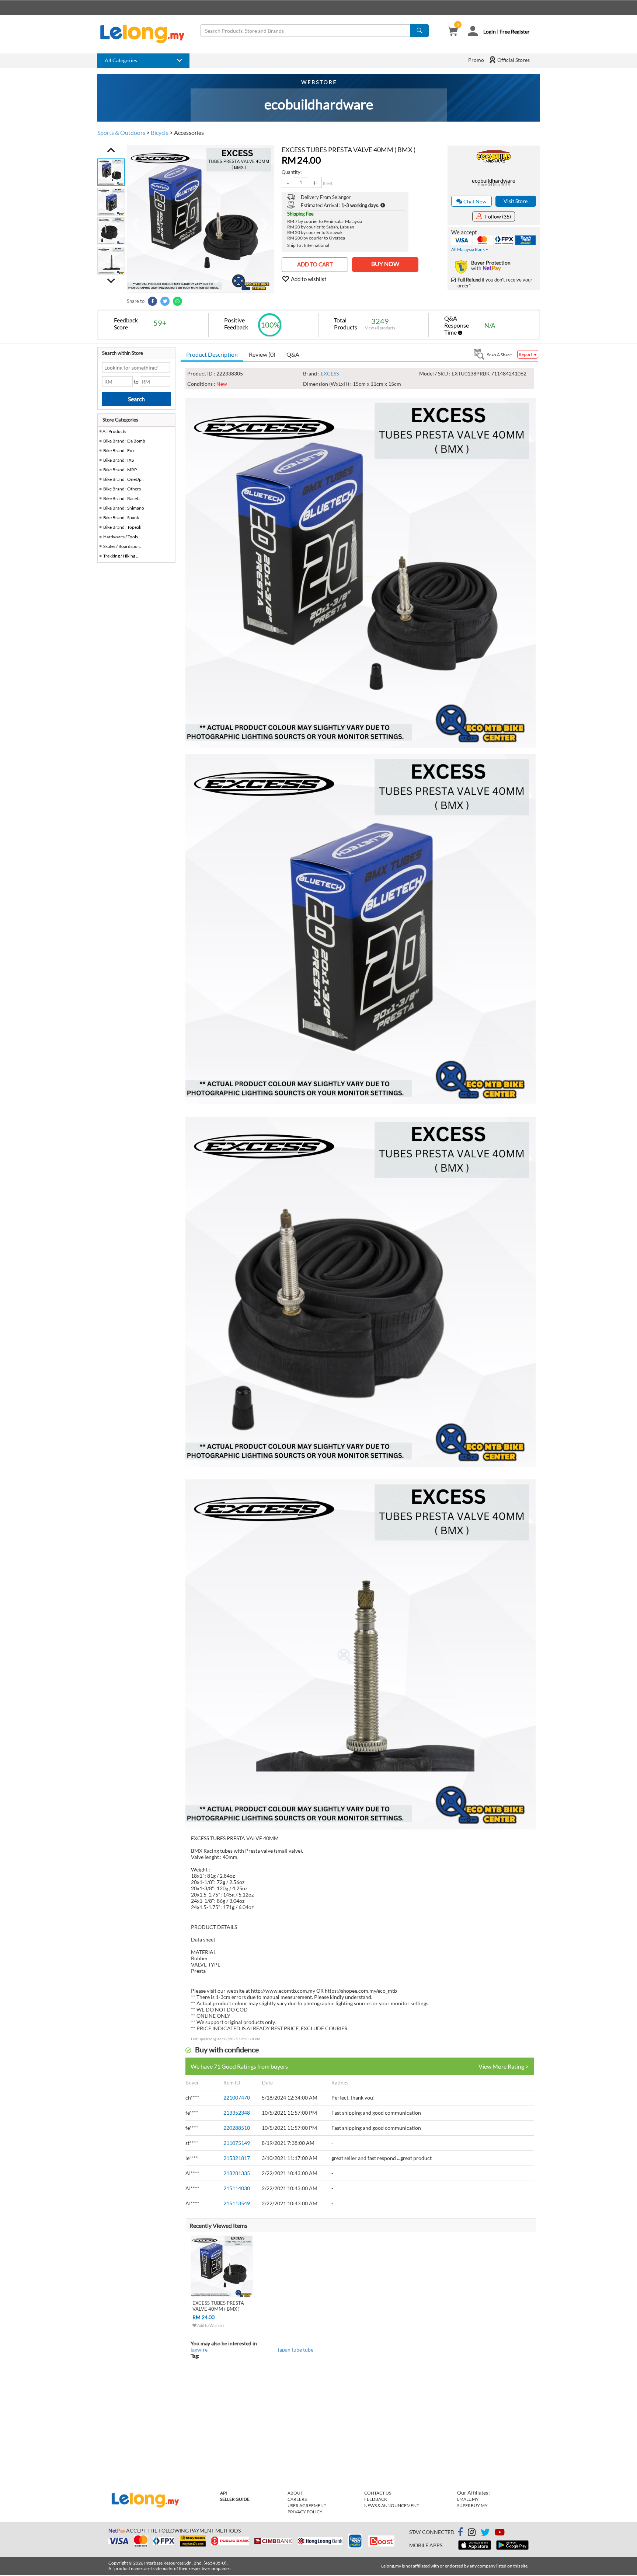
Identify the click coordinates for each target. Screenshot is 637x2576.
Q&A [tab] (293, 354)
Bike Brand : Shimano (124, 508)
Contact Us (378, 2493)
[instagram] (472, 2533)
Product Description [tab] (212, 354)
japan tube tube (296, 2350)
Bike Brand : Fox (119, 450)
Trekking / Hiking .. (121, 556)
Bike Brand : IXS (119, 460)
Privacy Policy (305, 2512)
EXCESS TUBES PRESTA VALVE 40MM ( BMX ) (218, 2306)
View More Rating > (504, 2066)
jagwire (199, 2350)
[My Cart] (453, 32)
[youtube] (500, 2533)
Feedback (376, 2499)
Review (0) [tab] (262, 354)
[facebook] (460, 2532)
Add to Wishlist (210, 2325)
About (295, 2493)
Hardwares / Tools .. (122, 537)
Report (526, 354)
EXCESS (330, 373)
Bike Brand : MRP (120, 470)
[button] (111, 150)
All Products (114, 431)
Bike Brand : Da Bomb (124, 441)
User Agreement (307, 2505)
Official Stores (513, 60)
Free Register (515, 32)
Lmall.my (468, 2499)
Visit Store (516, 201)
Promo (476, 60)
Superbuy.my (472, 2505)
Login (490, 32)
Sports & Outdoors (121, 132)
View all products (380, 328)
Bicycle (160, 132)
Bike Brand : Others (122, 489)
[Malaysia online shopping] (146, 34)
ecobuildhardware (494, 181)
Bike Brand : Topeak (122, 527)
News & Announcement (392, 2505)
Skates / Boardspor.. (122, 546)
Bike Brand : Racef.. (122, 498)
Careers (297, 2499)
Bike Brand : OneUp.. (123, 479)
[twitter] (485, 2533)
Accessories (189, 132)
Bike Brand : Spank (121, 518)
